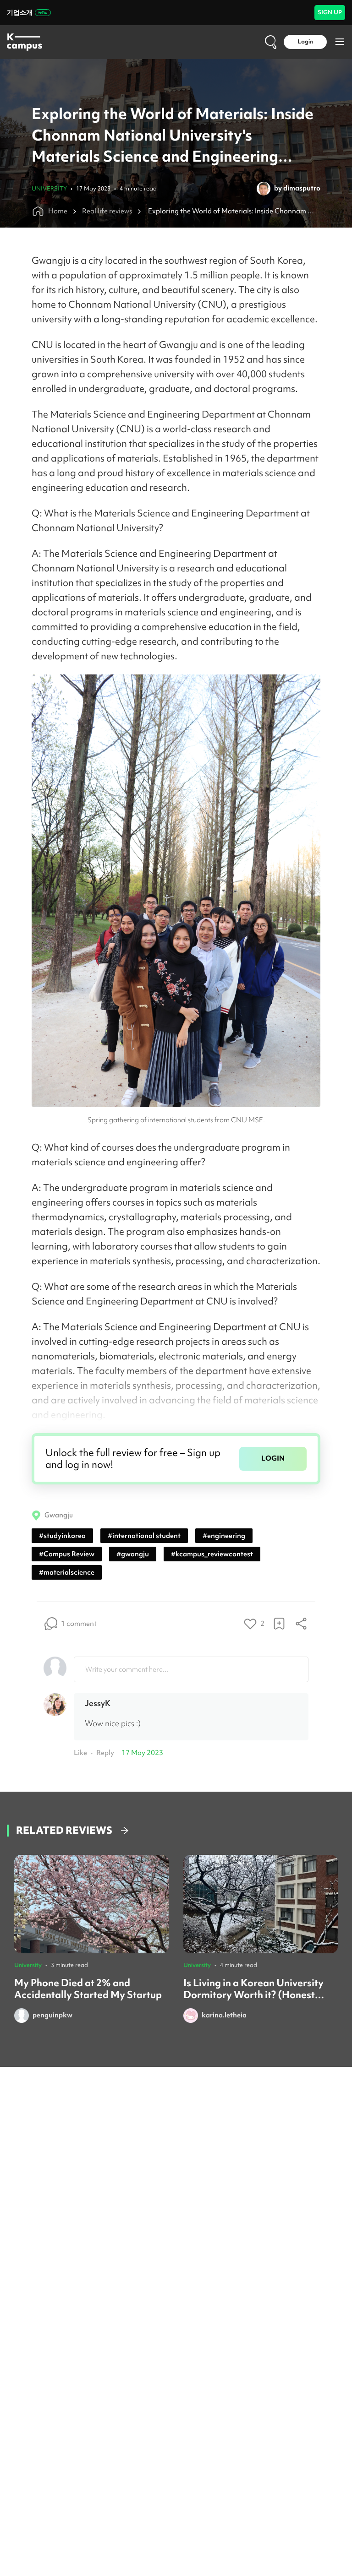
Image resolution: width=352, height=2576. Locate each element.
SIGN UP (330, 12)
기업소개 (20, 12)
